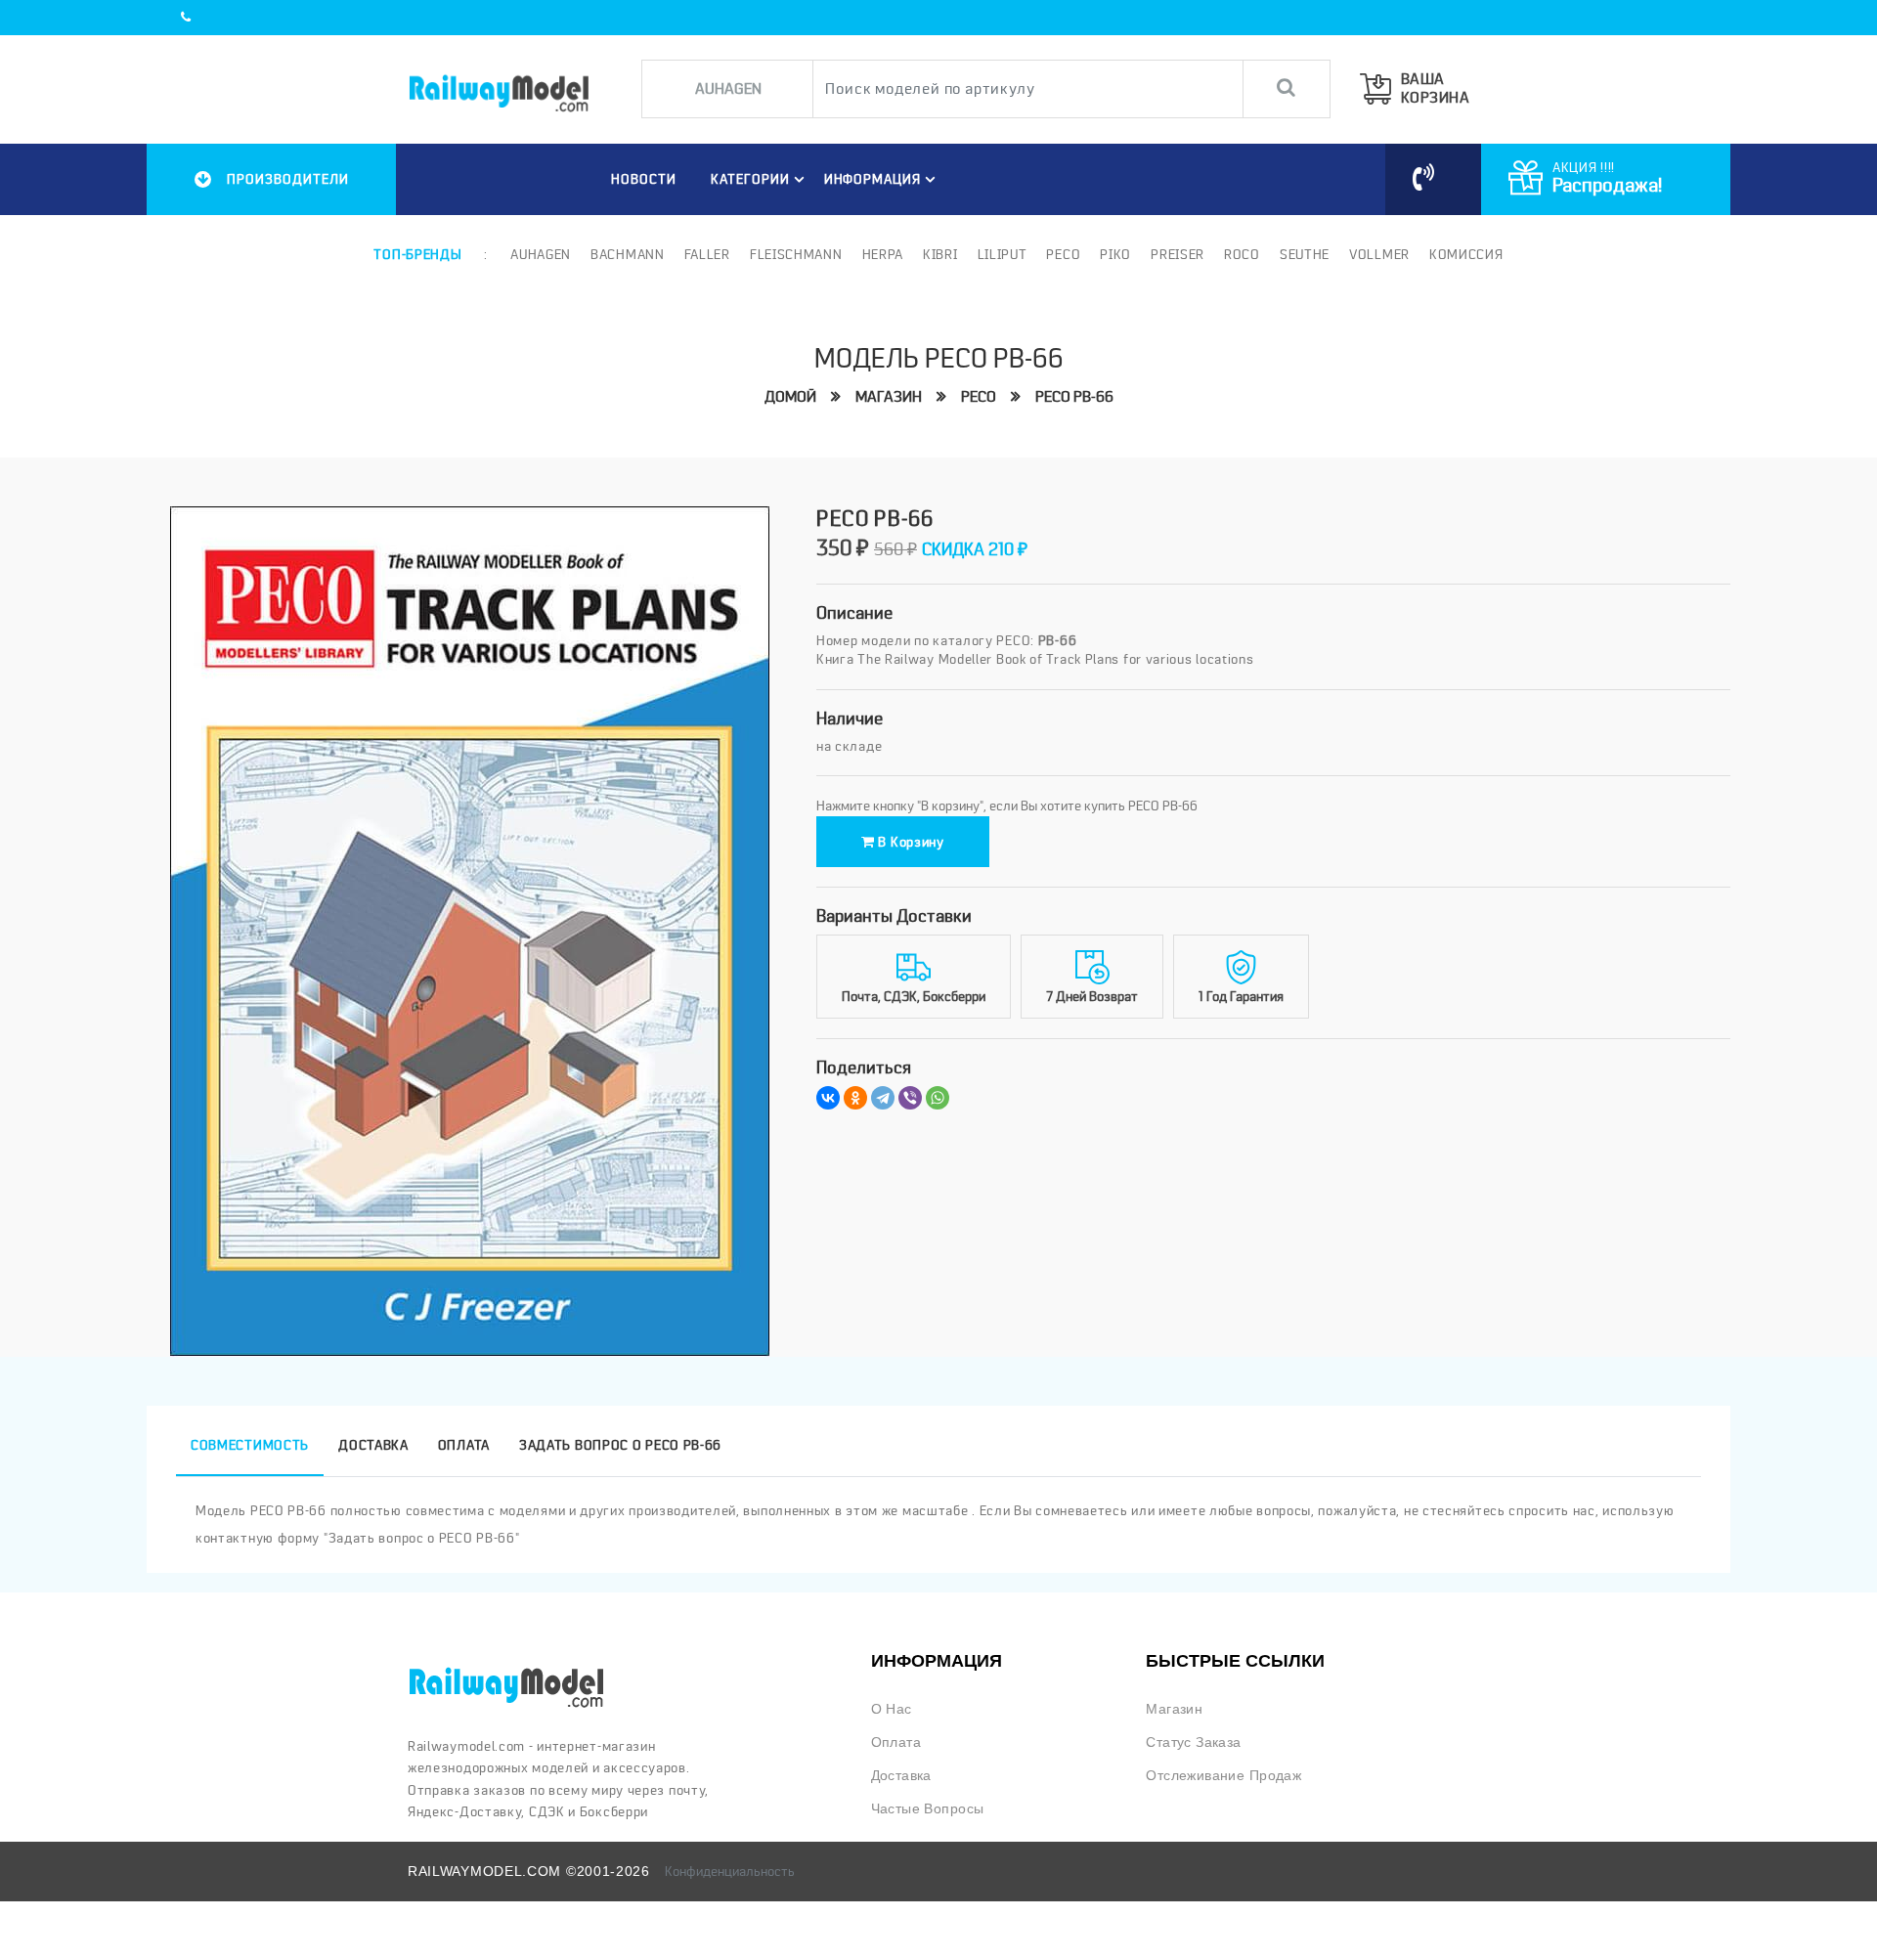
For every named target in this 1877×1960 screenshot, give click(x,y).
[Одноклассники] (855, 1098)
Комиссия (1466, 254)
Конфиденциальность (730, 1871)
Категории (750, 179)
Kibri (940, 254)
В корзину (910, 842)
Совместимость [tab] (250, 1445)
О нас (892, 1709)
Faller (707, 254)
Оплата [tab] (464, 1445)
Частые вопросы (928, 1808)
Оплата (896, 1742)
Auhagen (541, 254)
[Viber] (910, 1098)
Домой (790, 397)
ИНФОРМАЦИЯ (873, 179)
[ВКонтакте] (828, 1098)
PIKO (1115, 254)
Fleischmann (796, 254)
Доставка (901, 1775)
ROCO (1242, 254)
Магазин (889, 397)
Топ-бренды (417, 254)
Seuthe (1305, 254)
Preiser (1178, 254)
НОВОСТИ (644, 179)
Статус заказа (1193, 1742)
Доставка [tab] (373, 1445)
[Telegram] (883, 1098)
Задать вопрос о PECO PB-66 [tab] (620, 1445)
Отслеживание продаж (1223, 1775)
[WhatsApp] (938, 1098)
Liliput (1003, 254)
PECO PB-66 (1074, 397)
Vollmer (1379, 254)
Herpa (883, 254)
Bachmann (628, 254)
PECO (1063, 254)
